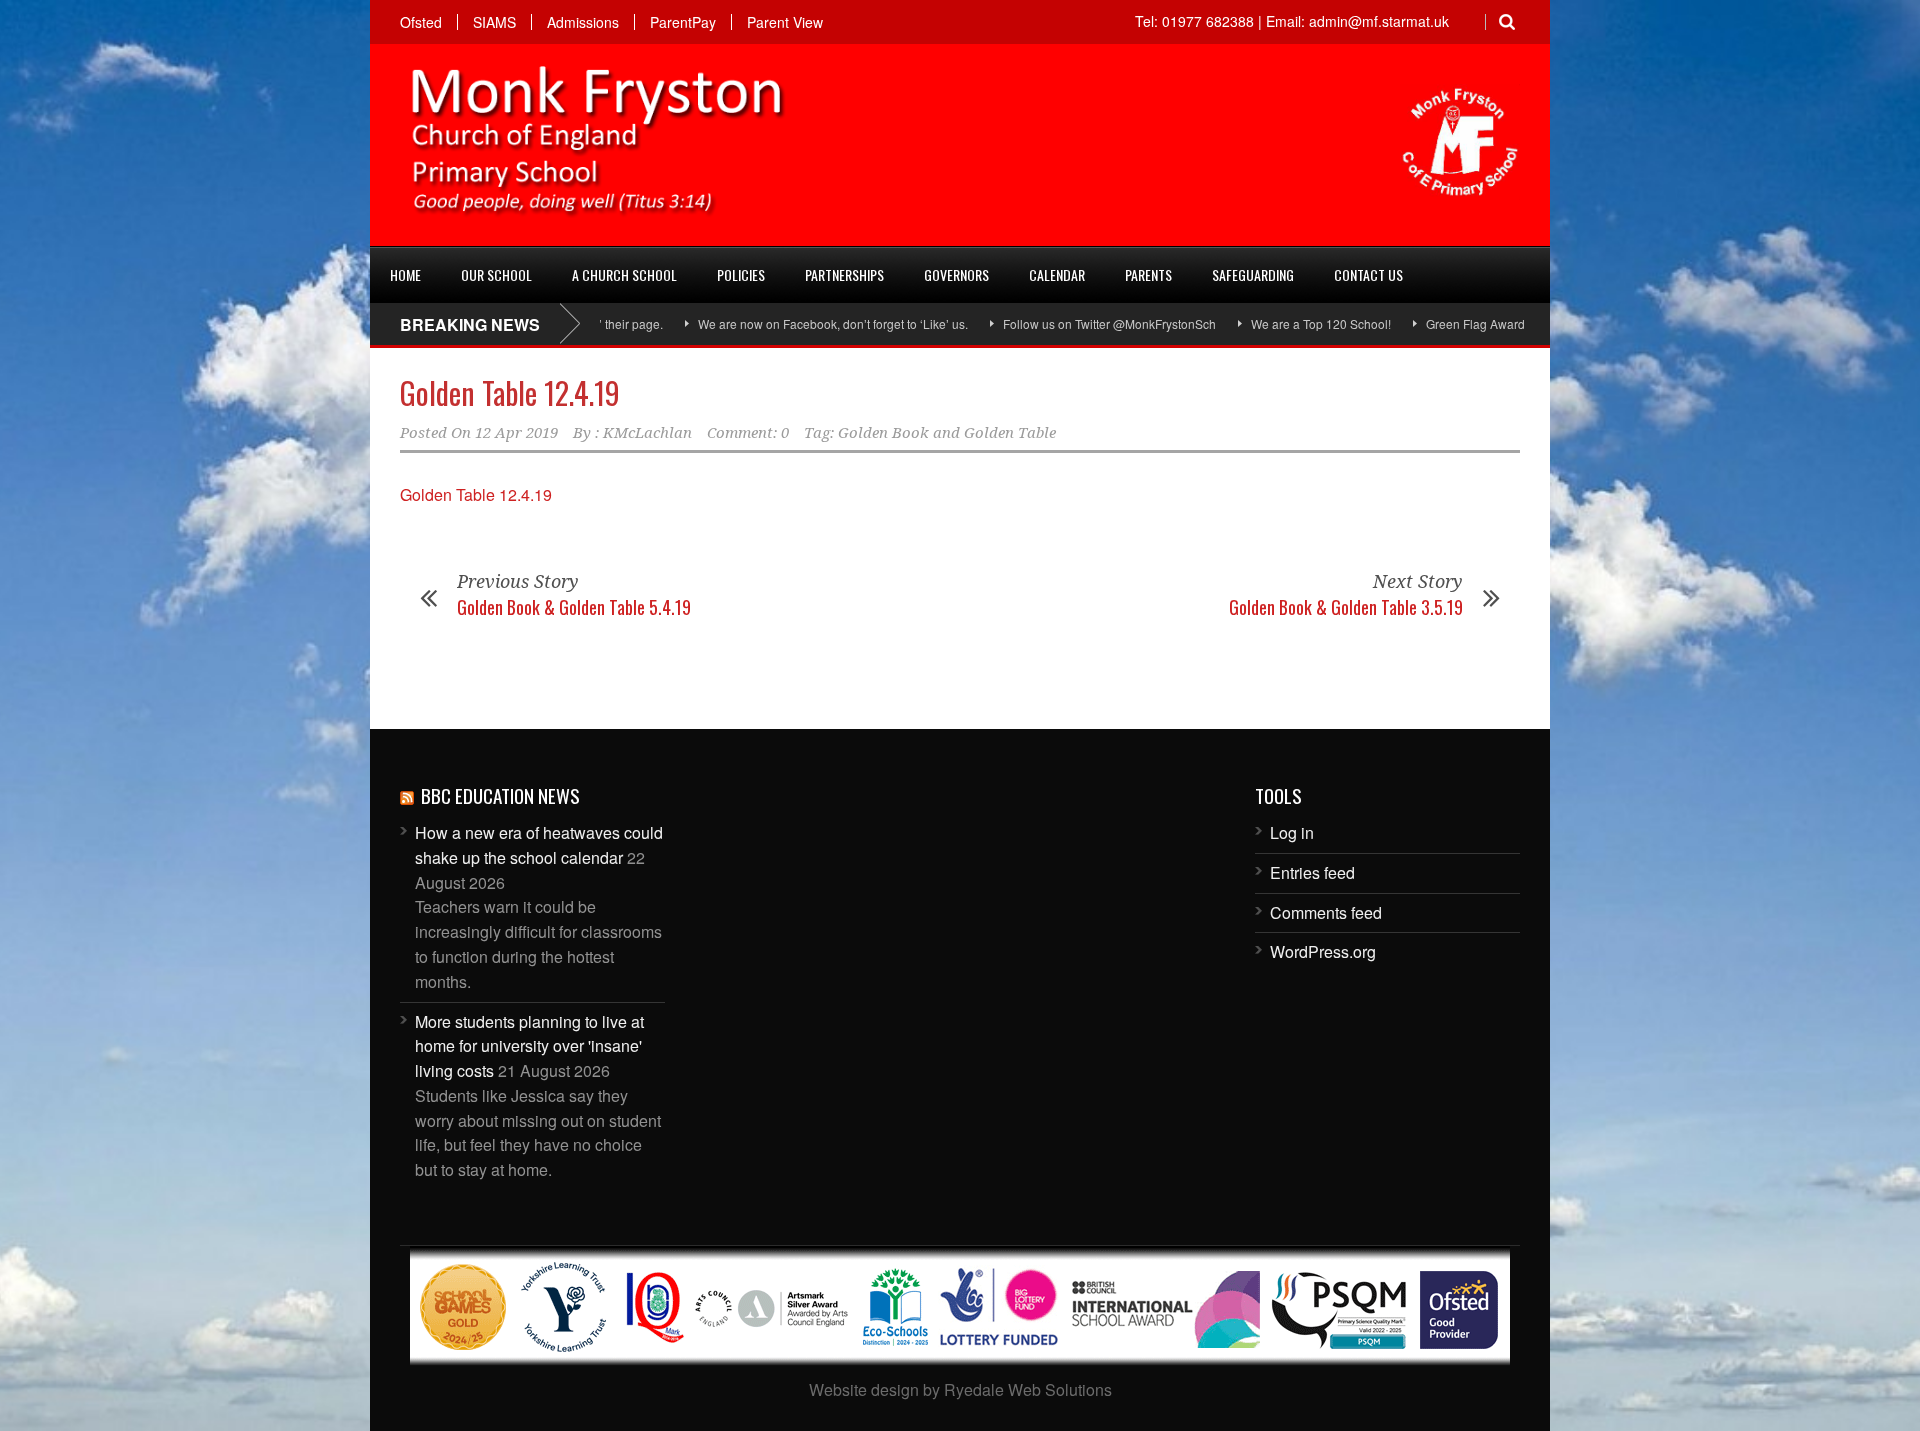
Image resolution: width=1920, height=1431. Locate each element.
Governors (956, 274)
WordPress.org (1323, 951)
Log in (1292, 832)
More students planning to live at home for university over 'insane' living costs (529, 1046)
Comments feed (1326, 912)
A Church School (624, 274)
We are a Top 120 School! (1269, 323)
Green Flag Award (1423, 323)
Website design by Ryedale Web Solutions (960, 1389)
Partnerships (844, 274)
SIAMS (494, 22)
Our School (496, 274)
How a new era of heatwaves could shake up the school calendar (539, 845)
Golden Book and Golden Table (947, 433)
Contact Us (1368, 274)
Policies (741, 274)
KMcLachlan (647, 433)
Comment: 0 (748, 433)
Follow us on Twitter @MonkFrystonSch (1057, 323)
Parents (1148, 274)
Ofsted (421, 22)
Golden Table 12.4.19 (510, 392)
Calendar (1057, 274)
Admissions (583, 22)
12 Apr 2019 (516, 433)
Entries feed (1312, 872)
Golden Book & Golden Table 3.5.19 (1346, 607)
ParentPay (683, 22)
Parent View (785, 22)
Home (405, 274)
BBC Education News (500, 795)
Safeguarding (1253, 274)
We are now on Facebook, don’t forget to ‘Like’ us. (781, 323)
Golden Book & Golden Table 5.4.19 (574, 607)
